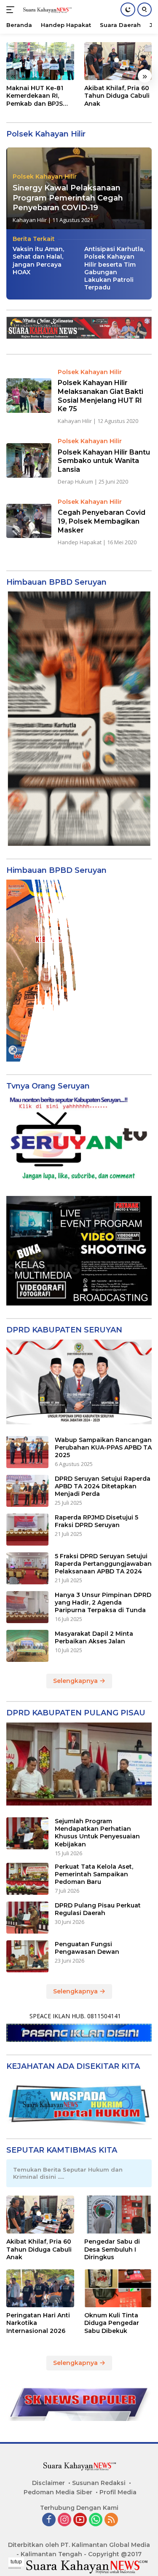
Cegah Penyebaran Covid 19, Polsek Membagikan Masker (102, 521)
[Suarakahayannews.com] (46, 10)
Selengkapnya (76, 1681)
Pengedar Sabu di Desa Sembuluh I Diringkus (112, 2249)
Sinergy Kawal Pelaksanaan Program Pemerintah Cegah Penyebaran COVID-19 (68, 198)
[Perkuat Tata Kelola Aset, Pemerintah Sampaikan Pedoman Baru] (27, 1879)
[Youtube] (80, 2520)
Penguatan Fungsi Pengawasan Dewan (87, 1948)
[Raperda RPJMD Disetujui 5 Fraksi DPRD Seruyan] (27, 1530)
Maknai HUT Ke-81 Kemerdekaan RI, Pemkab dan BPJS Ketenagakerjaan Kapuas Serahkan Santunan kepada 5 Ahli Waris (37, 96)
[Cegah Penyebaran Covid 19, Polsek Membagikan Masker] (29, 521)
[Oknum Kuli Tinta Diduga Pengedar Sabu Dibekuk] (118, 2288)
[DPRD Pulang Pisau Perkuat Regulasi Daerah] (27, 1918)
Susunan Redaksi (99, 2483)
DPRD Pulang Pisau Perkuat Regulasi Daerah (98, 1909)
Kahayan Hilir (30, 220)
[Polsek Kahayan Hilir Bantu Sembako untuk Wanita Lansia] (29, 460)
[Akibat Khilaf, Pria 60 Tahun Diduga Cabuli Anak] (118, 61)
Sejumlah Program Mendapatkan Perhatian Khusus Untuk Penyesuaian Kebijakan (97, 1833)
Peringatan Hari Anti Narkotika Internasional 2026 (38, 2323)
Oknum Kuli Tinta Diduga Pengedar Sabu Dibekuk (112, 2323)
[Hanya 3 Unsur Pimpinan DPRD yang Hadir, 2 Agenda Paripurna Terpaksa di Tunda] (27, 1607)
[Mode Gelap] (128, 9)
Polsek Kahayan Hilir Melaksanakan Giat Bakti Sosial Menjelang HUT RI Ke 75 (100, 396)
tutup (16, 2562)
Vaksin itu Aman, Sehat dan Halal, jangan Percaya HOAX (38, 261)
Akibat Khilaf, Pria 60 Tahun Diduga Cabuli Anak (117, 96)
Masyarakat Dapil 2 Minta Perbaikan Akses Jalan (94, 1637)
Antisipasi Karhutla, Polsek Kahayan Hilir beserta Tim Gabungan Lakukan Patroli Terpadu (114, 268)
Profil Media (118, 2492)
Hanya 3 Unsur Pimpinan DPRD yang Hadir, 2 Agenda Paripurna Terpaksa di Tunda (103, 1602)
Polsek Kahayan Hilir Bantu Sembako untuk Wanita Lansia (104, 461)
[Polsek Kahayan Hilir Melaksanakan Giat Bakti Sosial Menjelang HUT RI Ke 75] (29, 395)
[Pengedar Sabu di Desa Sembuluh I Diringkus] (118, 2215)
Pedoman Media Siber (58, 2492)
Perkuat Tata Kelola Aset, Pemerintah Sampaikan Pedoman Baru (94, 1874)
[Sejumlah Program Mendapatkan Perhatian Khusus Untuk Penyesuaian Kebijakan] (27, 1833)
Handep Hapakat (80, 542)
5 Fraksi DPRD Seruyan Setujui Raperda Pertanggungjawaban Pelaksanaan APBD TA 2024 (103, 1564)
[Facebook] (49, 2520)
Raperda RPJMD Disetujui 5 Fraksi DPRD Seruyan (96, 1521)
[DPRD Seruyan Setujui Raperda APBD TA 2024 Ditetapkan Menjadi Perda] (27, 1491)
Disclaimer (48, 2483)
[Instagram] (64, 2520)
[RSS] (111, 2520)
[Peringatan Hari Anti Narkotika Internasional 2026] (40, 2288)
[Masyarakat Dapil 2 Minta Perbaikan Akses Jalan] (27, 1646)
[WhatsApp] (96, 2520)
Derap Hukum (75, 481)
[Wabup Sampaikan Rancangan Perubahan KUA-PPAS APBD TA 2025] (27, 1452)
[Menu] (12, 10)
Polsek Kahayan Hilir (45, 177)
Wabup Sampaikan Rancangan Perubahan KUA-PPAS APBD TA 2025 (103, 1447)
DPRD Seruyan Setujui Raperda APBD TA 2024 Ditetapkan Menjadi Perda (103, 1486)
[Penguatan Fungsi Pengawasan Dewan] (27, 1956)
